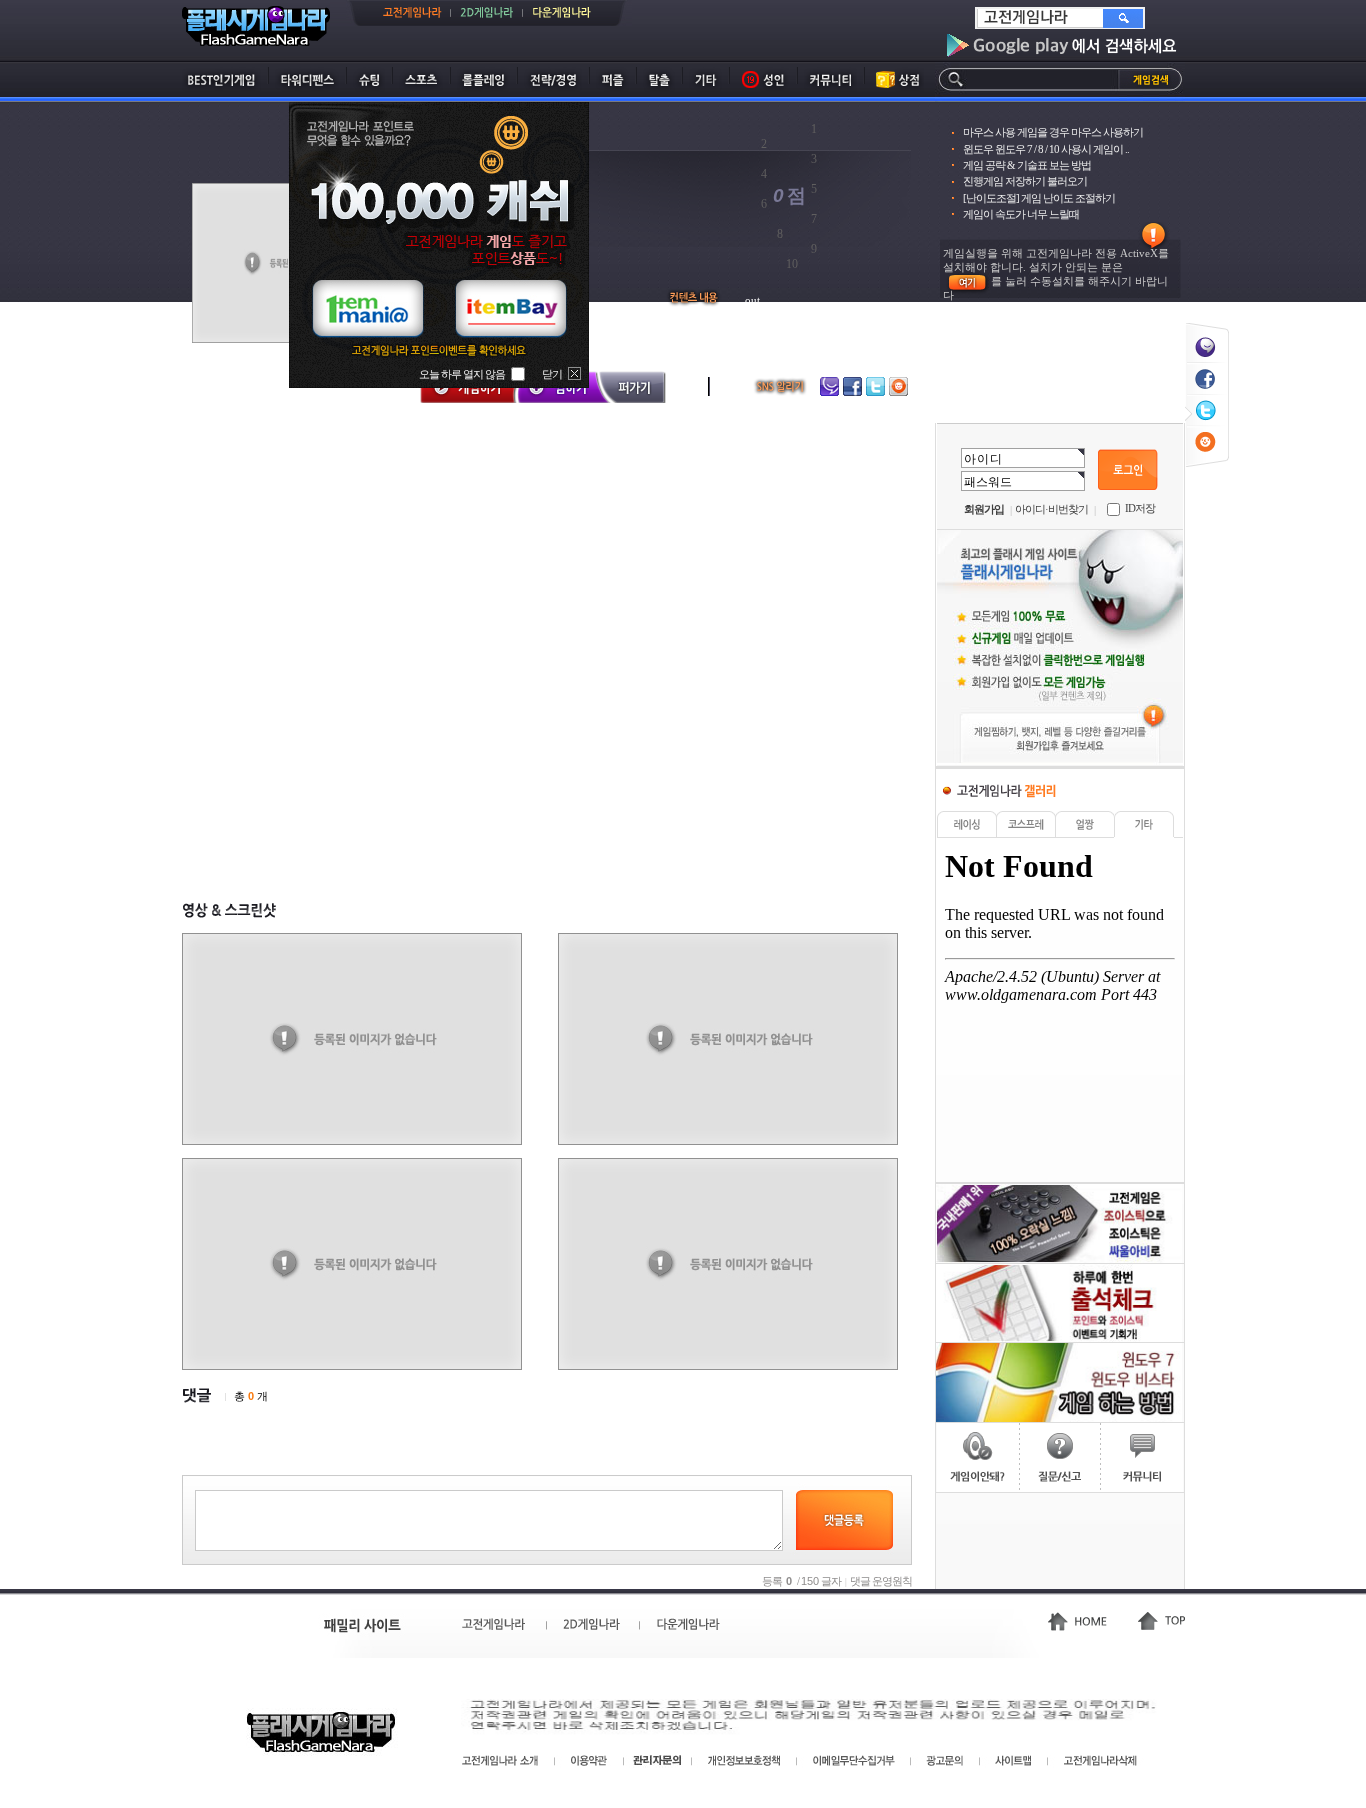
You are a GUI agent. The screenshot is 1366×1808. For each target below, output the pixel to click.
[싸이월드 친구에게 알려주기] (1207, 429)
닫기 (552, 374)
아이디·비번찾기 (1051, 509)
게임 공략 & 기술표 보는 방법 (1027, 165)
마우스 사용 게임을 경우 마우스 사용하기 (1053, 132)
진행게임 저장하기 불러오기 (1025, 181)
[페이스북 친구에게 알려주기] (1207, 365)
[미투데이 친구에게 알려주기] (1207, 333)
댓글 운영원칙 (881, 1581)
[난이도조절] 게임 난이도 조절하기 (1039, 198)
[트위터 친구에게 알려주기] (1207, 397)
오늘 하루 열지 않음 (462, 374)
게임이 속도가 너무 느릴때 (1021, 214)
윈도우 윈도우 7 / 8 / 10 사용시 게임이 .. (1046, 149)
